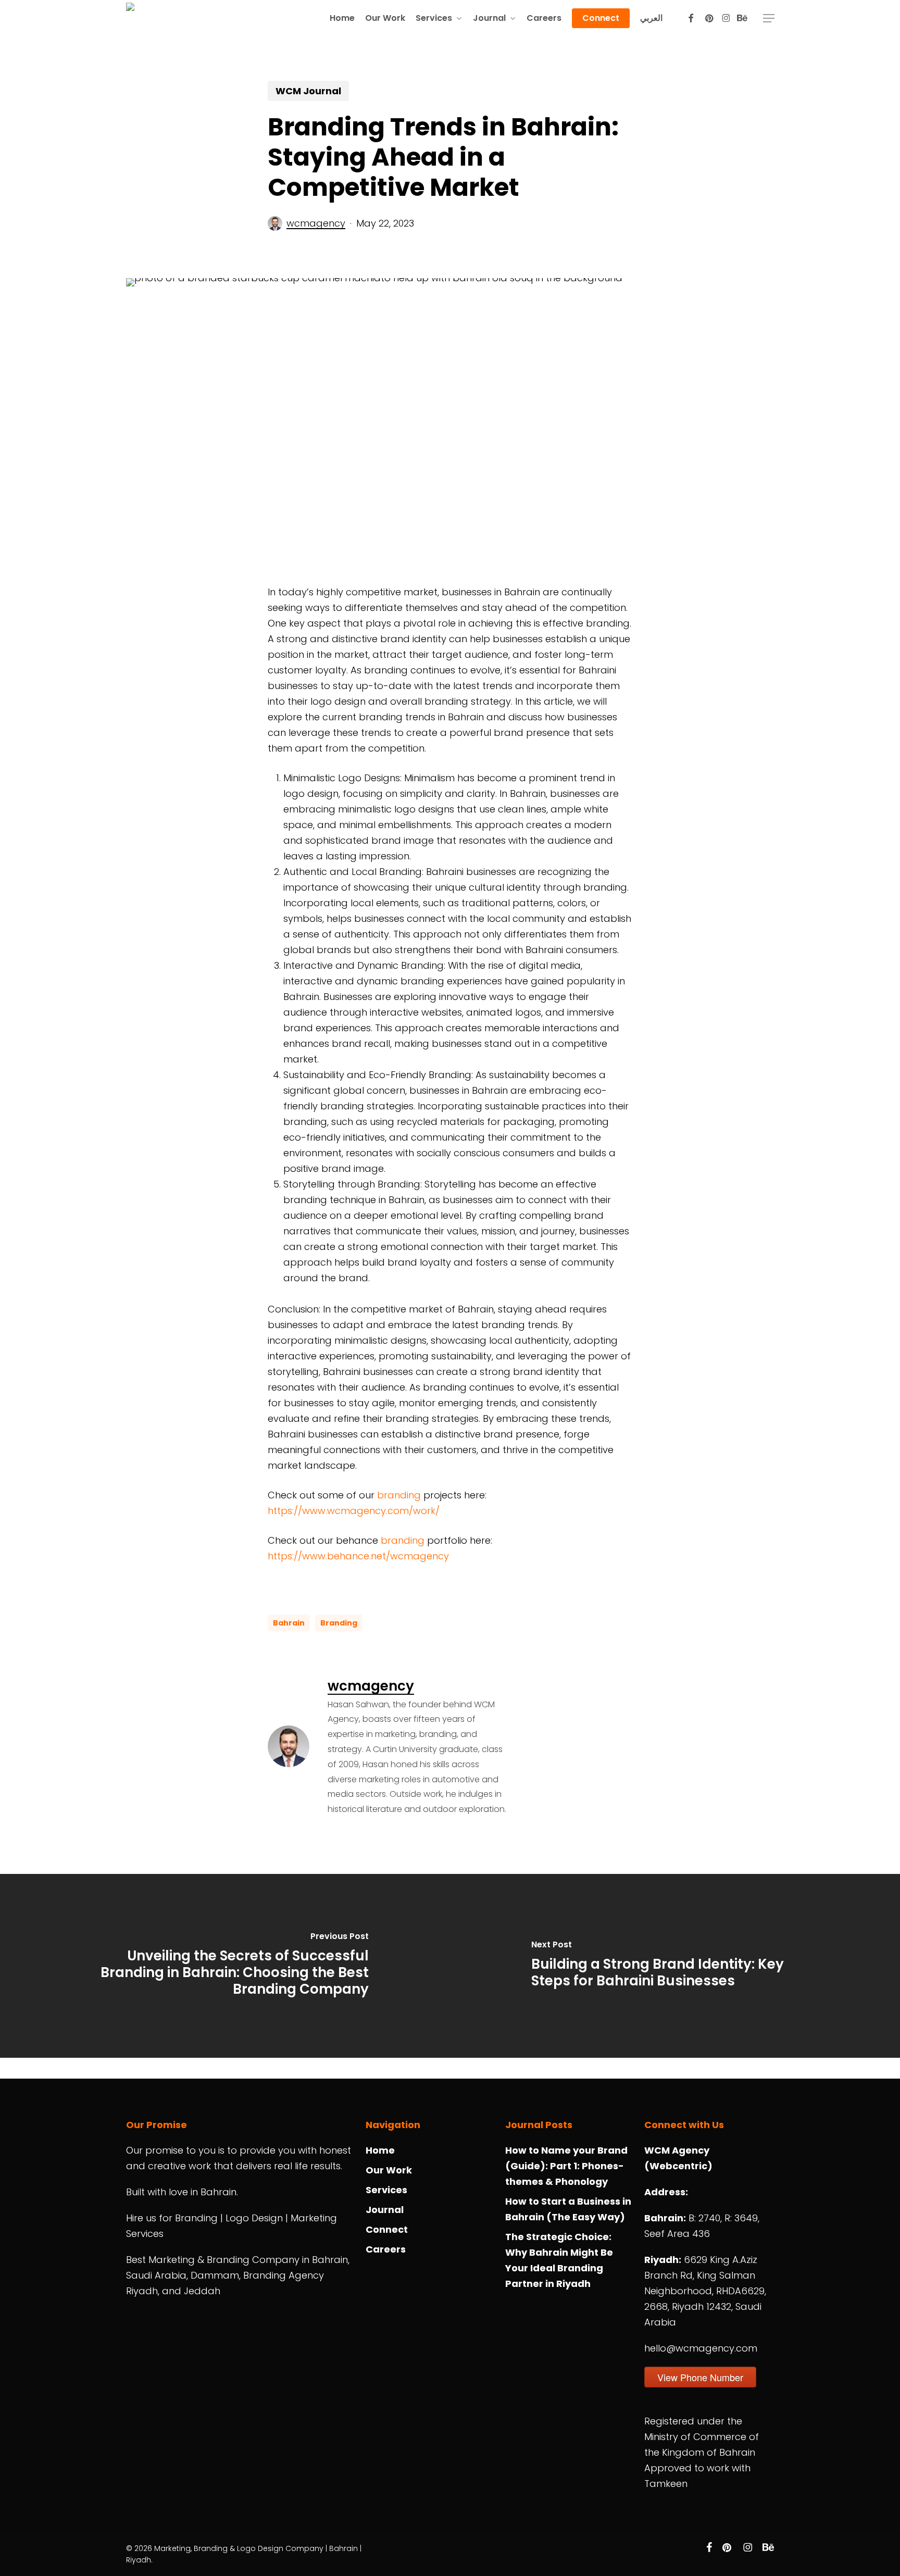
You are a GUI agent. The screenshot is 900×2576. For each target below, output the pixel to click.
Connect (387, 2229)
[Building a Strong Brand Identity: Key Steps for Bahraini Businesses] (675, 1966)
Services (386, 2190)
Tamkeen (666, 2484)
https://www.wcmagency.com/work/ (354, 1511)
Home (380, 2150)
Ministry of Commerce (695, 2437)
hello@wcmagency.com (701, 2348)
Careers (386, 2249)
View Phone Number (700, 2377)
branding (399, 1495)
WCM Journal (308, 91)
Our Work (389, 2170)
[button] (769, 18)
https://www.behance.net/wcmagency (358, 1556)
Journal (385, 2210)
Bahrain (289, 1623)
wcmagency (316, 223)
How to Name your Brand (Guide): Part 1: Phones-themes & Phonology (566, 2166)
